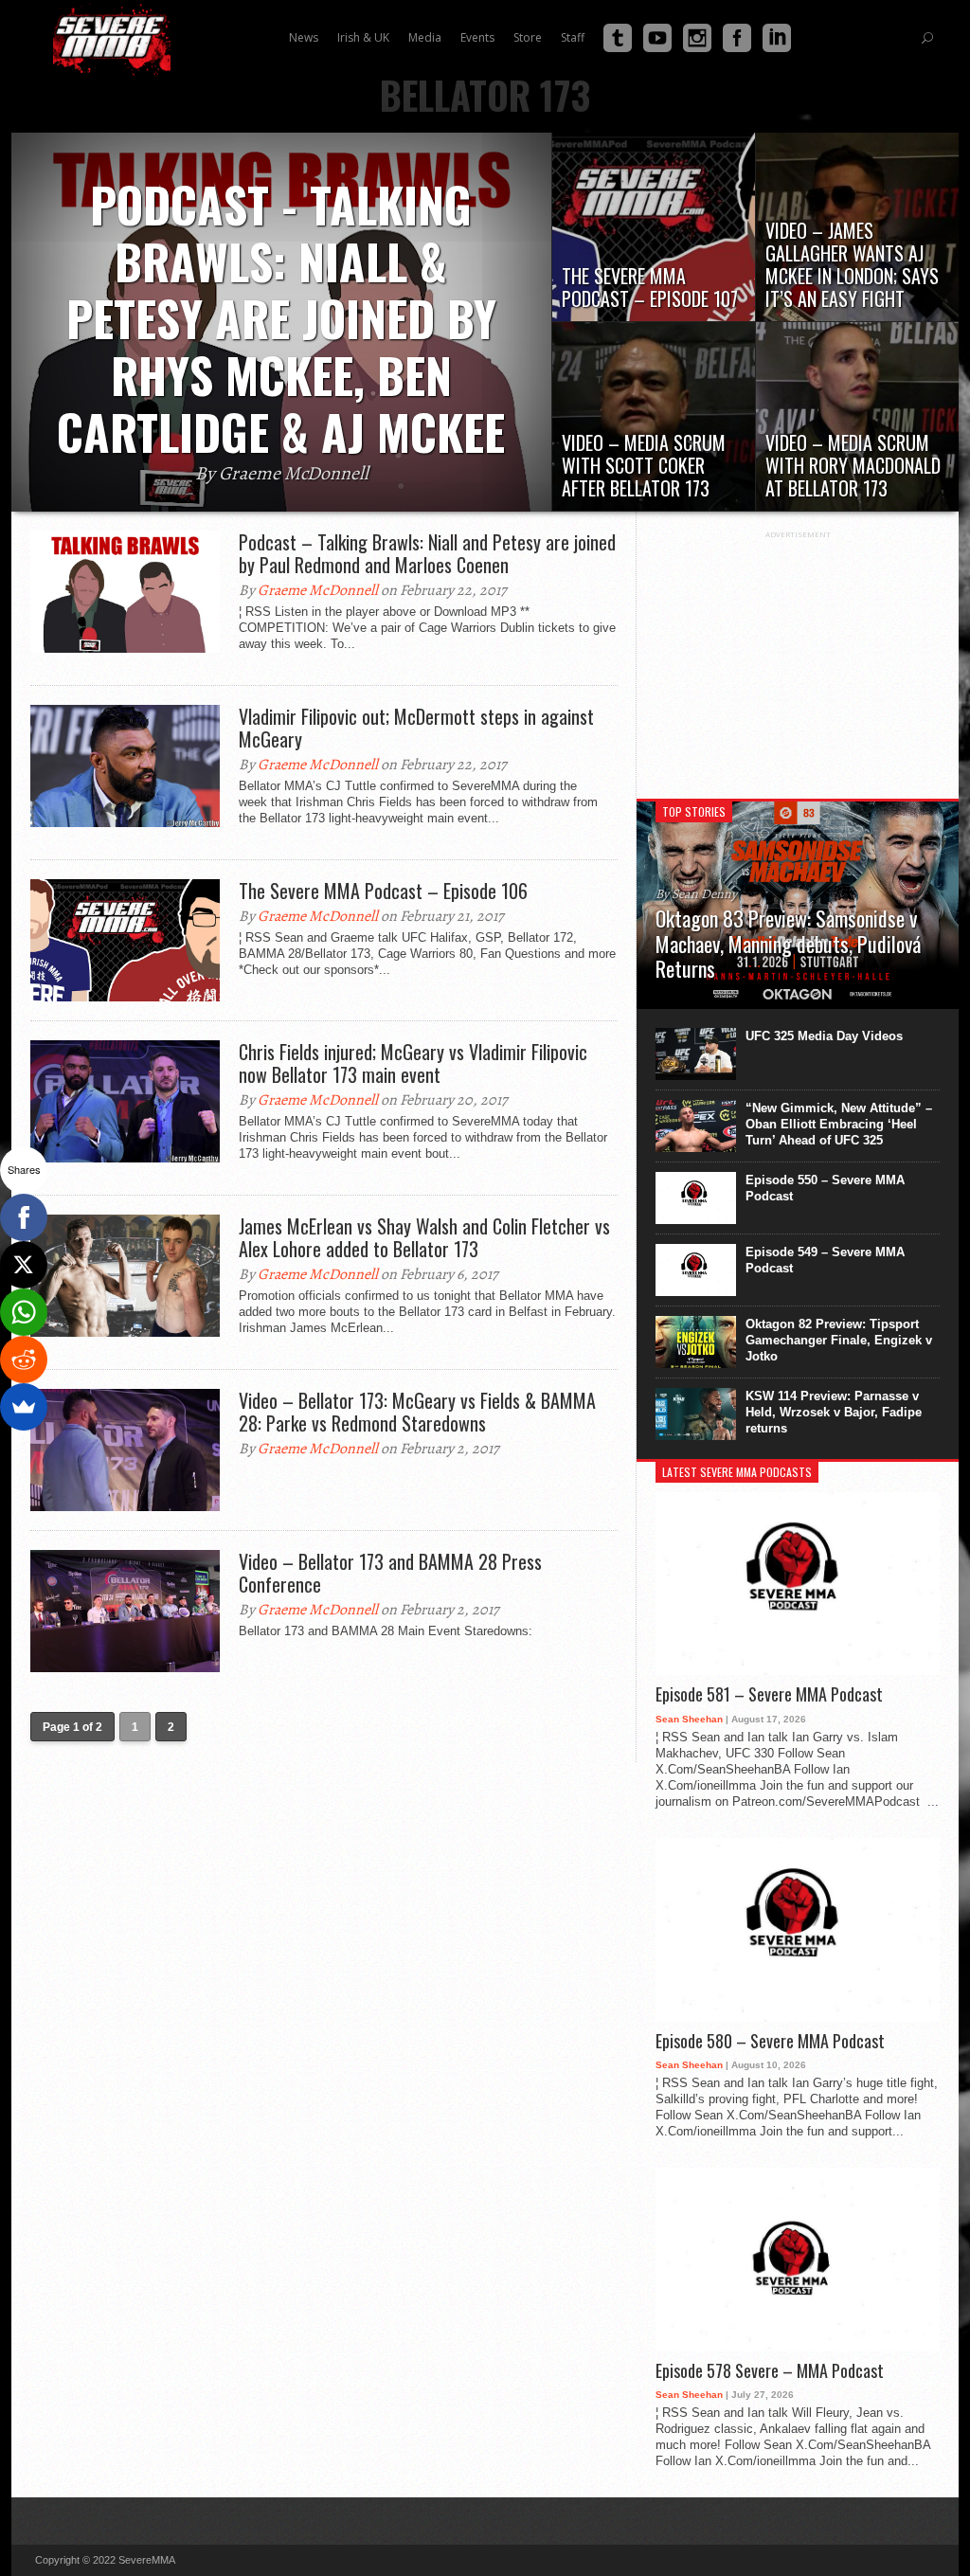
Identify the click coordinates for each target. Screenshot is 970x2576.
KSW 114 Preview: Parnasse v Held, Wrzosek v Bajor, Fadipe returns (834, 1412)
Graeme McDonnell (318, 590)
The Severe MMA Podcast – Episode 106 (383, 891)
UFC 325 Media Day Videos (824, 1036)
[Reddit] (24, 1360)
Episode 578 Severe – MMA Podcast (770, 2371)
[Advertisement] (798, 658)
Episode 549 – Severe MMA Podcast (825, 1260)
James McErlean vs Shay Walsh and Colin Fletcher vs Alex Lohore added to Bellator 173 (424, 1237)
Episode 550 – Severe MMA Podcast (825, 1188)
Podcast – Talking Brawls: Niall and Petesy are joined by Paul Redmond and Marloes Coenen (427, 553)
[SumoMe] (24, 1407)
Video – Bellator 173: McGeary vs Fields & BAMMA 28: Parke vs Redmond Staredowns (417, 1412)
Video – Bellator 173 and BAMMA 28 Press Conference (390, 1573)
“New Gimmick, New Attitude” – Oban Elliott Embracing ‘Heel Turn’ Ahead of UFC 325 (839, 1124)
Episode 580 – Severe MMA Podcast (770, 2042)
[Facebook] (24, 1217)
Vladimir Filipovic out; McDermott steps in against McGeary (416, 728)
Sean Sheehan (689, 1719)
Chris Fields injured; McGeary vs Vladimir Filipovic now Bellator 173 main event (413, 1063)
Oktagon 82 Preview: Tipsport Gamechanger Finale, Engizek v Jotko (839, 1340)
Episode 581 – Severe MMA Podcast (769, 1695)
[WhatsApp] (24, 1312)
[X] (24, 1265)
